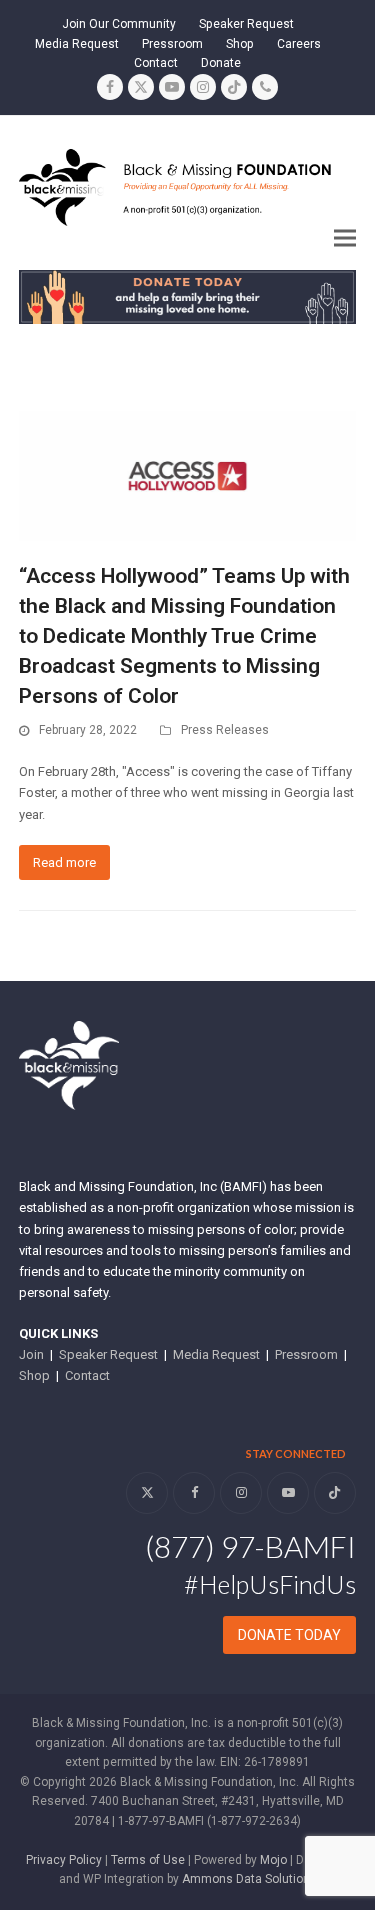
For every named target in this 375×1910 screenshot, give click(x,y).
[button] (345, 238)
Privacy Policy (64, 1860)
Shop (34, 1375)
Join (31, 1354)
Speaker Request (108, 1354)
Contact (87, 1375)
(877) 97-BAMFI (250, 1546)
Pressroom (306, 1354)
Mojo (273, 1860)
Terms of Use (148, 1860)
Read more (64, 862)
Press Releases (225, 730)
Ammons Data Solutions (249, 1879)
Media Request (216, 1354)
